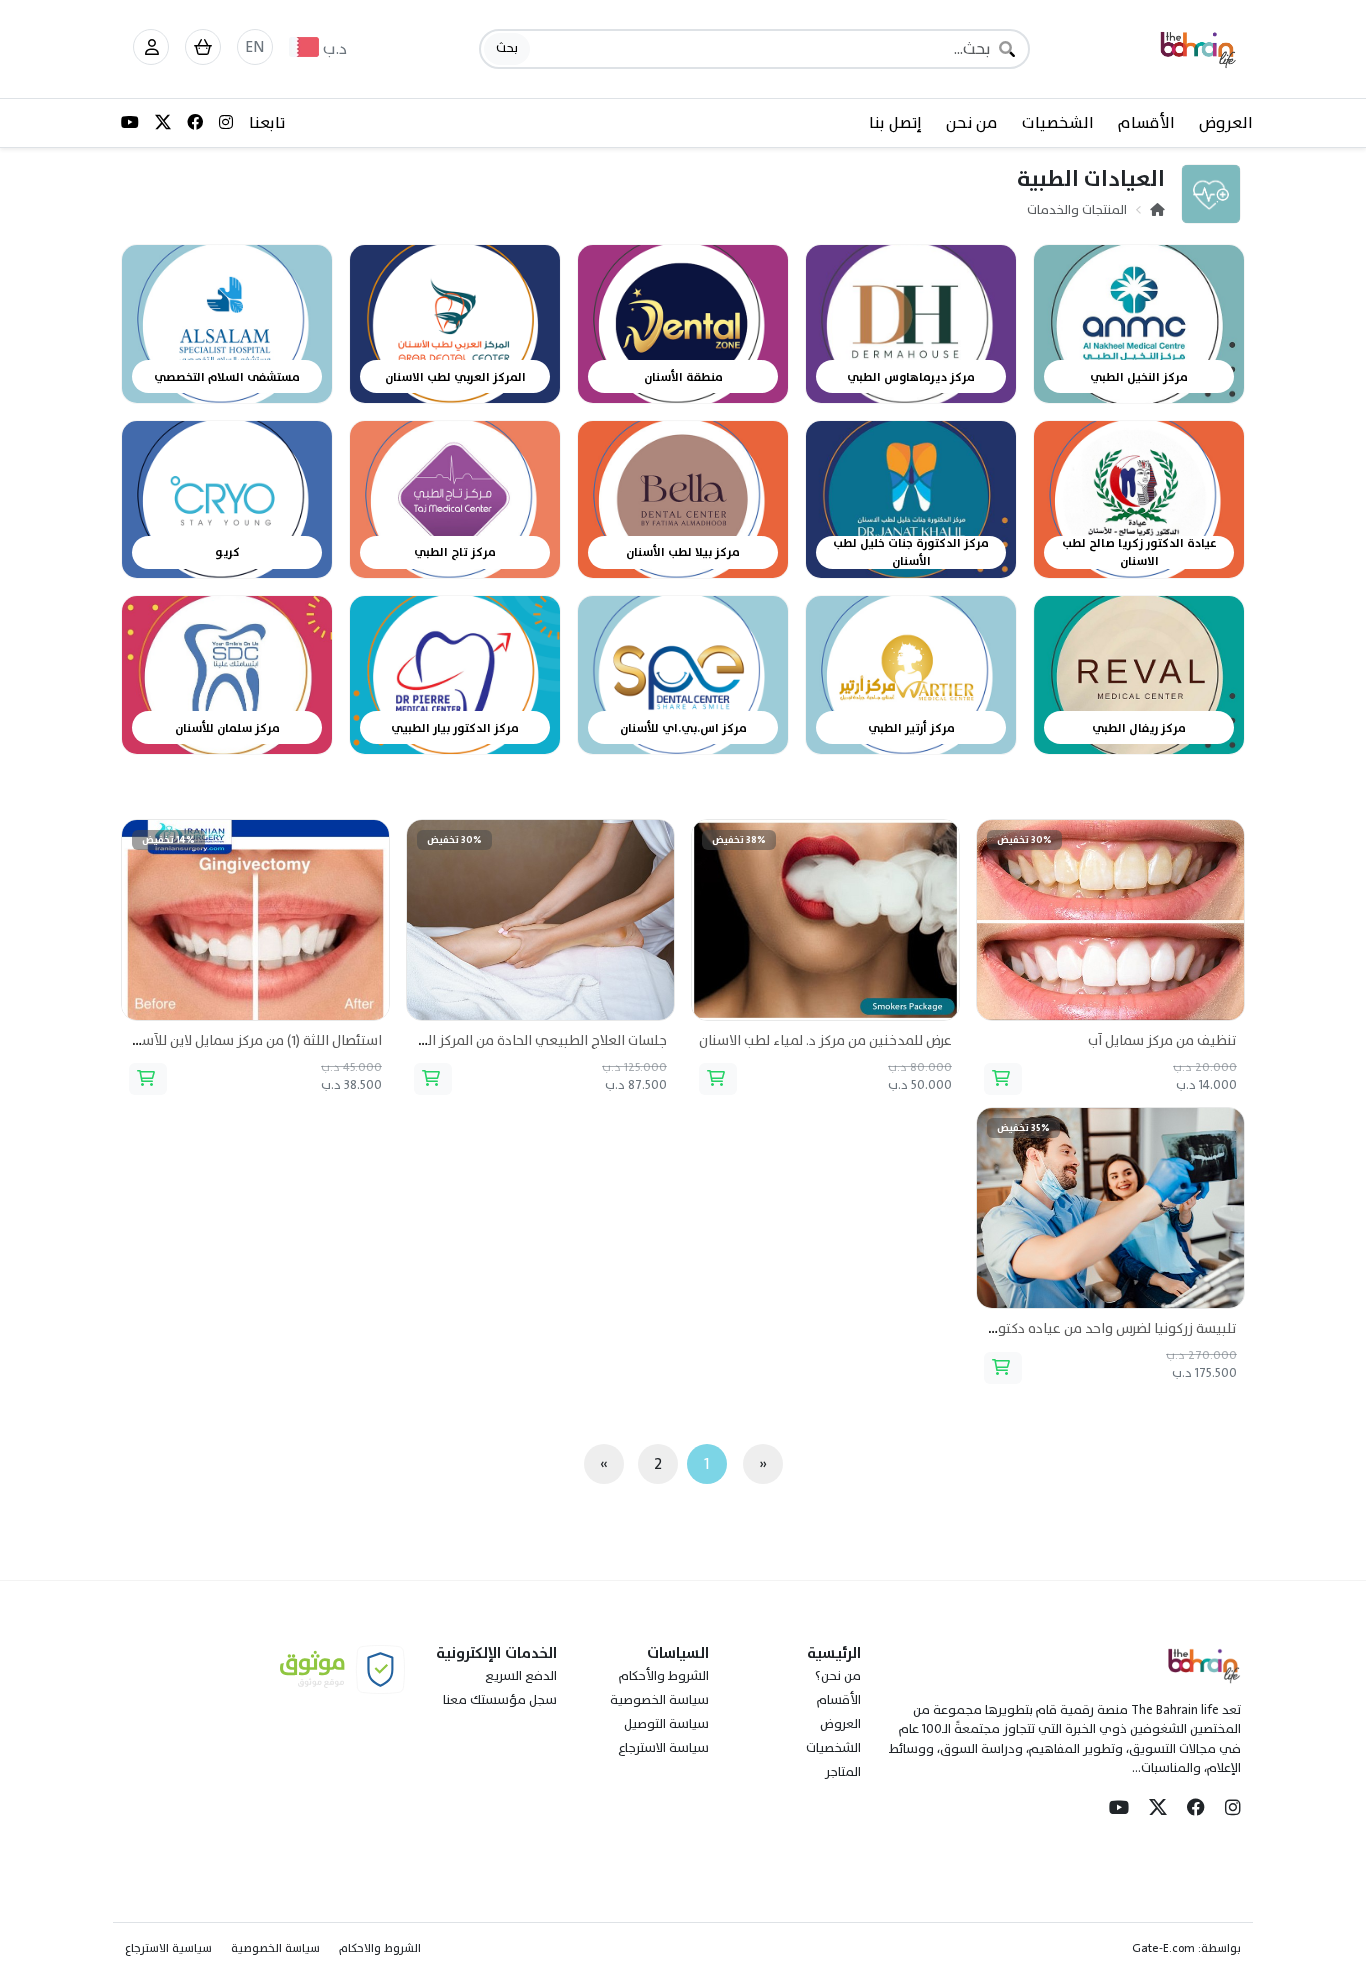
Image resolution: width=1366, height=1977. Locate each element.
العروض (1226, 123)
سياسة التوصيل (666, 1724)
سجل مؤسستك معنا (500, 1700)
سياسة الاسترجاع (663, 1748)
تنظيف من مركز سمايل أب (1162, 1040)
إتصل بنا (895, 123)
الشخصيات (1058, 123)
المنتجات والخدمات (1077, 210)
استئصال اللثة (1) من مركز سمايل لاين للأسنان (253, 1040)
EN (255, 47)
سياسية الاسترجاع (168, 1948)
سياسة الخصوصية (659, 1700)
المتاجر (843, 1772)
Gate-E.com (1163, 1948)
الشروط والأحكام (664, 1676)
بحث (507, 48)
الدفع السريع (521, 1676)
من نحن (972, 123)
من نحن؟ (838, 1676)
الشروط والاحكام (380, 1948)
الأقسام (1146, 123)
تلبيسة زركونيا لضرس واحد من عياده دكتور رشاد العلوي (1077, 1328)
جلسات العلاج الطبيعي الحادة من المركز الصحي (531, 1040)
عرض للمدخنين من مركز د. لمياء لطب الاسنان (825, 1040)
